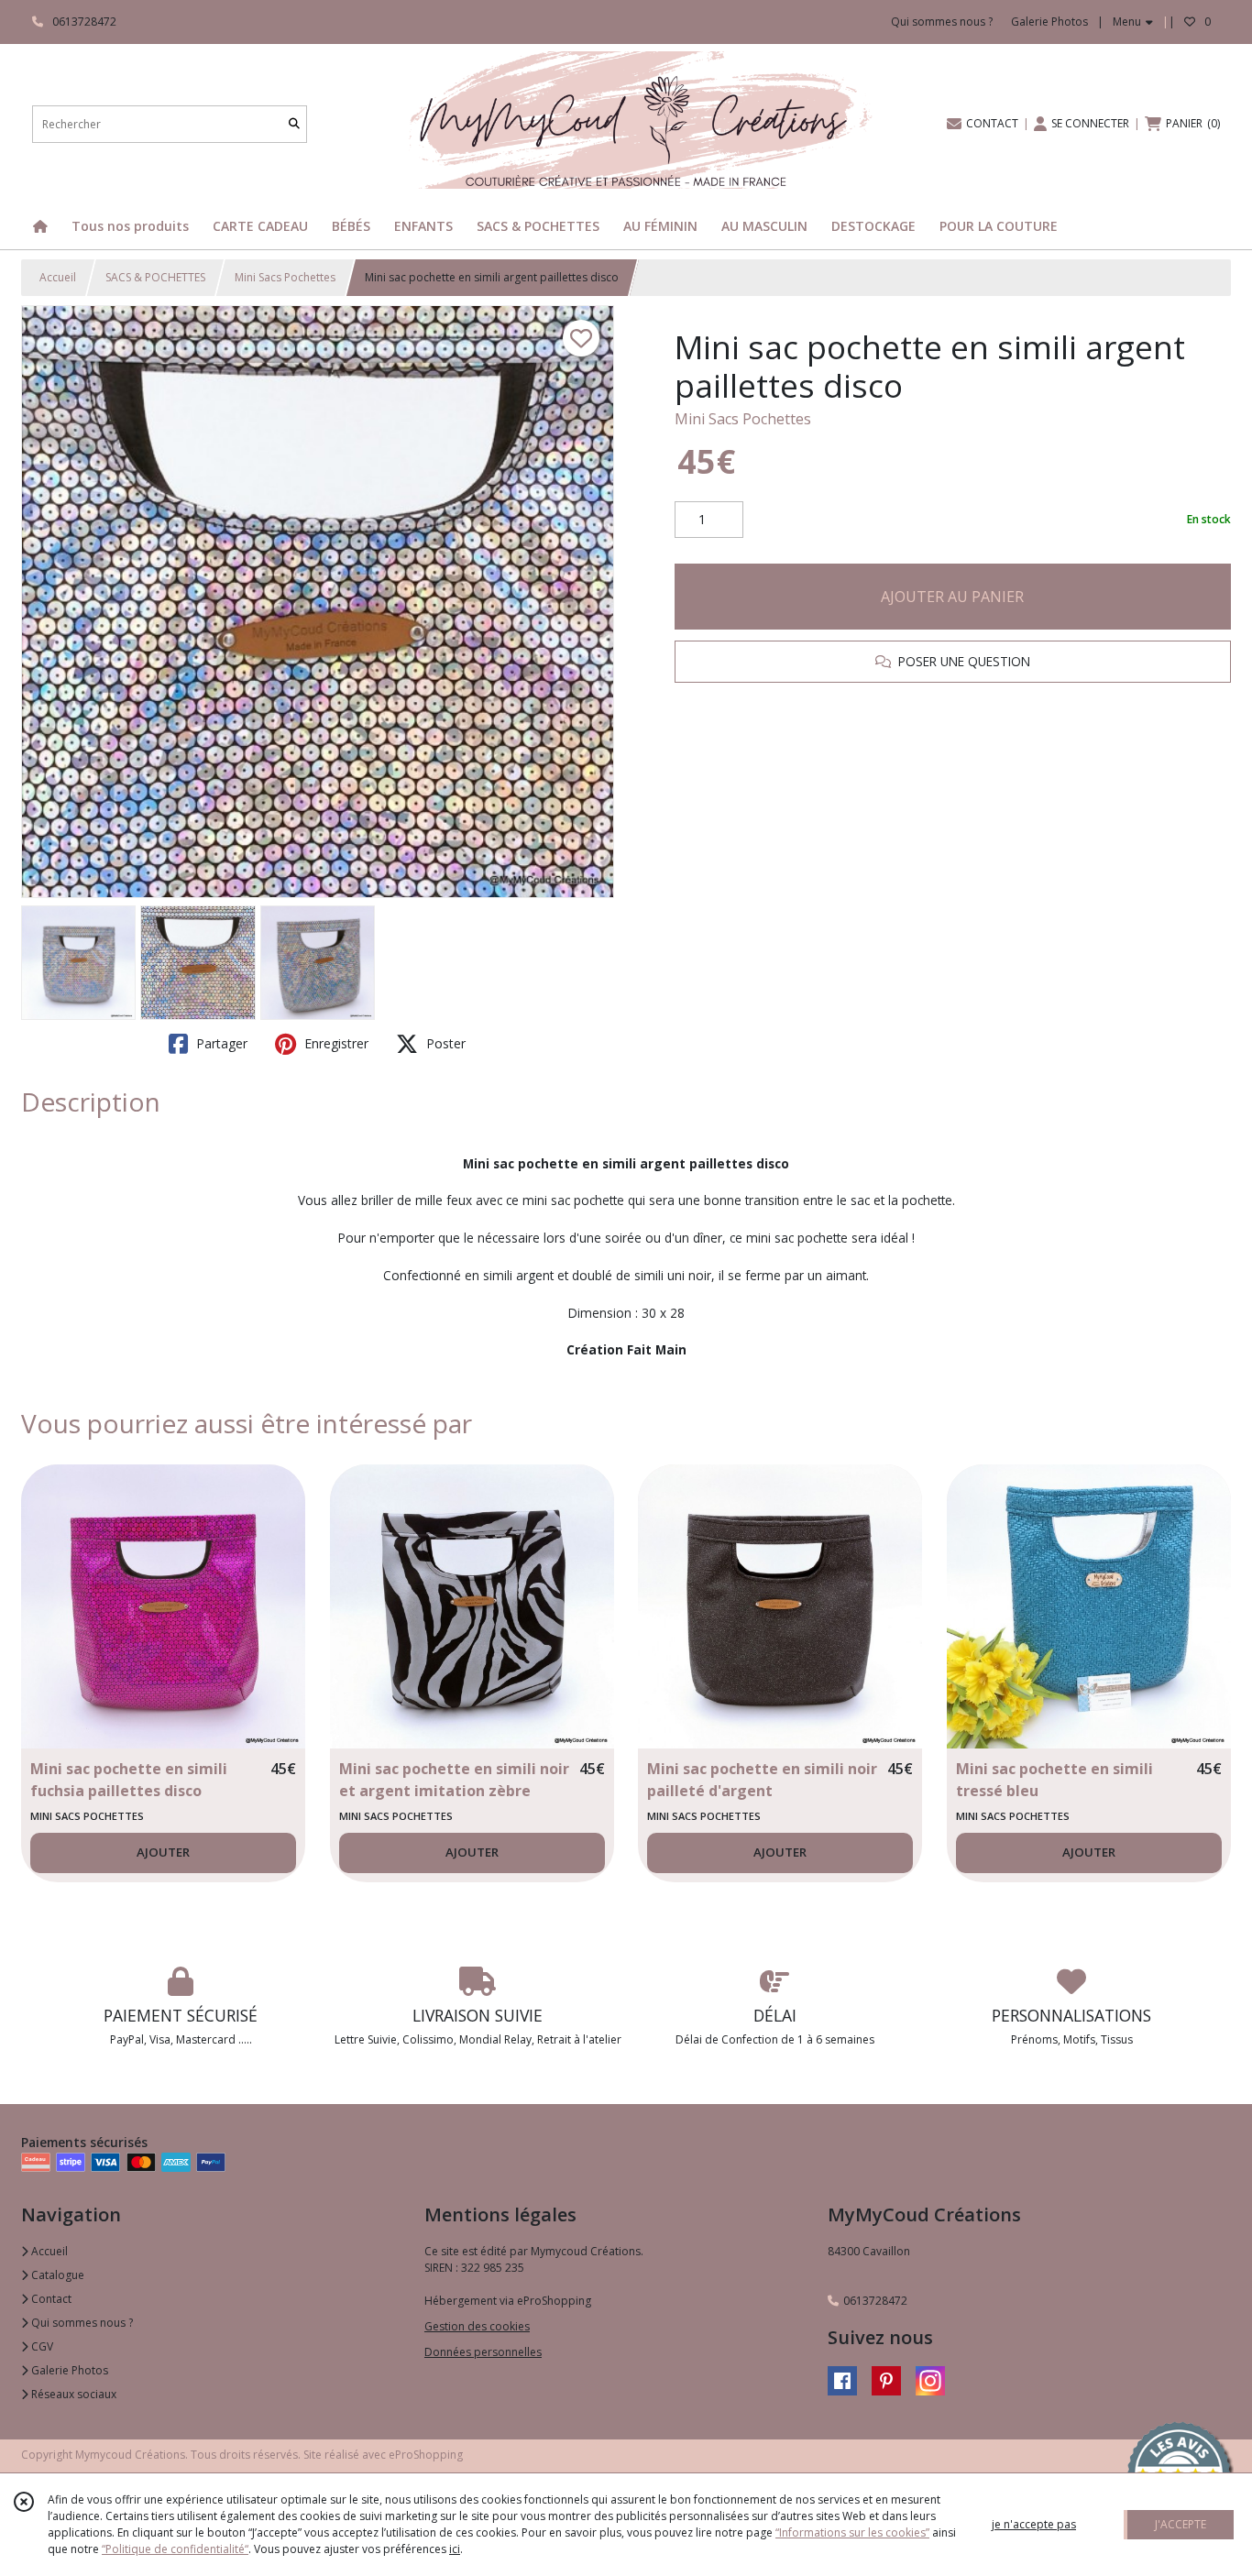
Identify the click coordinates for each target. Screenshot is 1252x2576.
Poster (444, 1043)
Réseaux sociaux (72, 2394)
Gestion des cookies (477, 2326)
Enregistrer (335, 1043)
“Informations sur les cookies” (852, 2532)
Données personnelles (483, 2352)
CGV (41, 2346)
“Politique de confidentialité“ (175, 2549)
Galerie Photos (68, 2370)
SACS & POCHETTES (155, 277)
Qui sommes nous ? (81, 2323)
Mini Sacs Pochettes (285, 277)
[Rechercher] (294, 124)
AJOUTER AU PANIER (952, 597)
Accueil (58, 277)
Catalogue (56, 2275)
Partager (220, 1043)
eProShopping (426, 2455)
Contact (50, 2299)
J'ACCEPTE (1181, 2524)
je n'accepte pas (1034, 2524)
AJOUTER (163, 1852)
